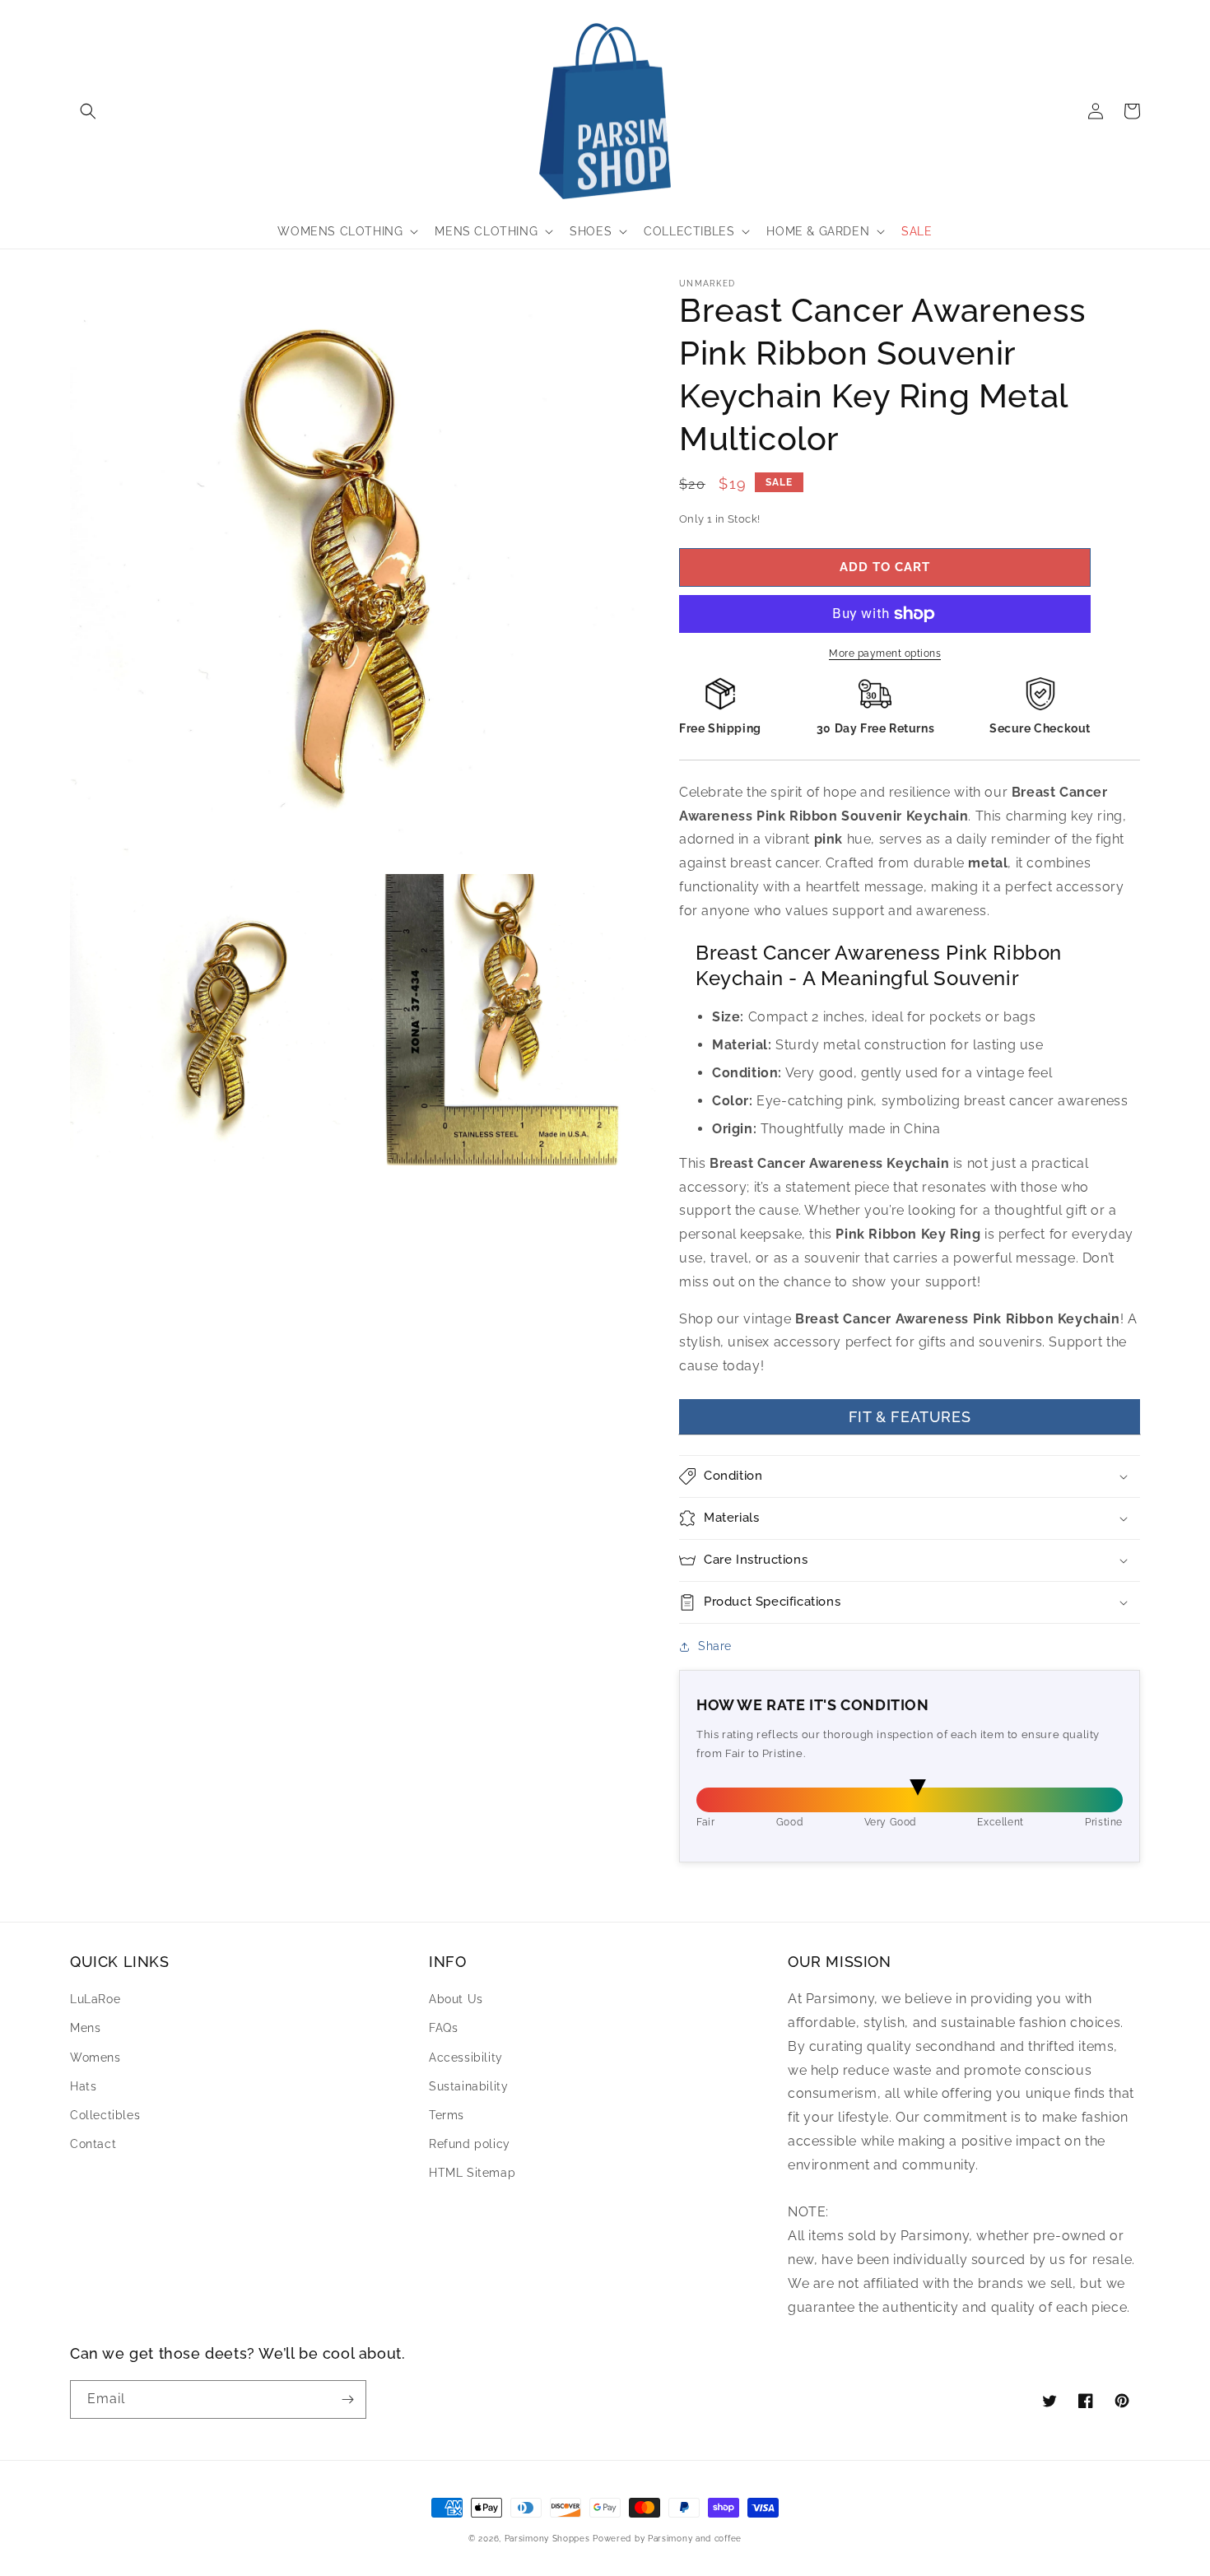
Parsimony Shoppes (547, 2539)
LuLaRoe (95, 1999)
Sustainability (468, 2086)
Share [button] (715, 1646)
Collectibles (105, 2115)
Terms (447, 2115)
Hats (83, 2086)
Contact (93, 2144)
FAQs (443, 2028)
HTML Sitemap (472, 2173)
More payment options (885, 653)
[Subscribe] (347, 2399)
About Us (456, 1999)
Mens (85, 2028)
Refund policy (470, 2144)
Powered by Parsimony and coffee (667, 2539)
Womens (95, 2058)
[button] (88, 111)
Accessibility (466, 2058)
